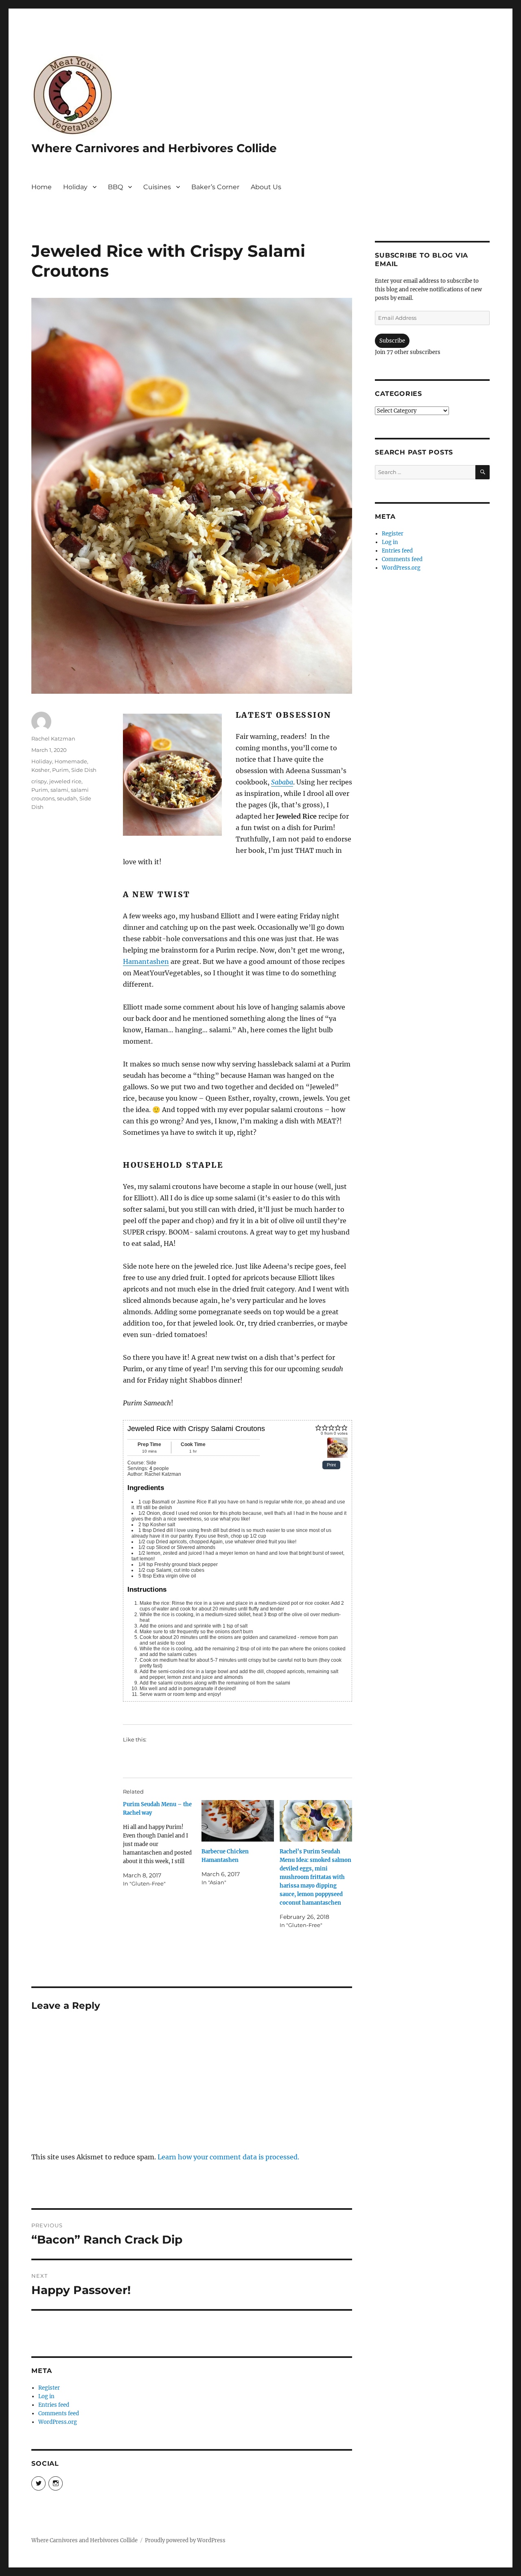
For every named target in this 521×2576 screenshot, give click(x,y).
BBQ (115, 187)
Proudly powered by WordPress (185, 2540)
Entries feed (54, 2405)
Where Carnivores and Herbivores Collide (154, 148)
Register (49, 2388)
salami (59, 790)
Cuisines (157, 187)
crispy (39, 781)
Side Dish (84, 770)
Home (42, 187)
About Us (266, 187)
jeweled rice (65, 781)
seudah (67, 798)
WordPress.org (58, 2422)
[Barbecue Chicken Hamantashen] (238, 1821)
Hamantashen (146, 961)
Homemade (71, 761)
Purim (60, 770)
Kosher (40, 770)
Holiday (75, 187)
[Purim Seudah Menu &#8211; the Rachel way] (162, 1844)
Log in (46, 2396)
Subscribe (392, 341)
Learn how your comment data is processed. (228, 2157)
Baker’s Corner (215, 187)
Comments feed (59, 2413)
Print (331, 1465)
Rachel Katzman (53, 738)
